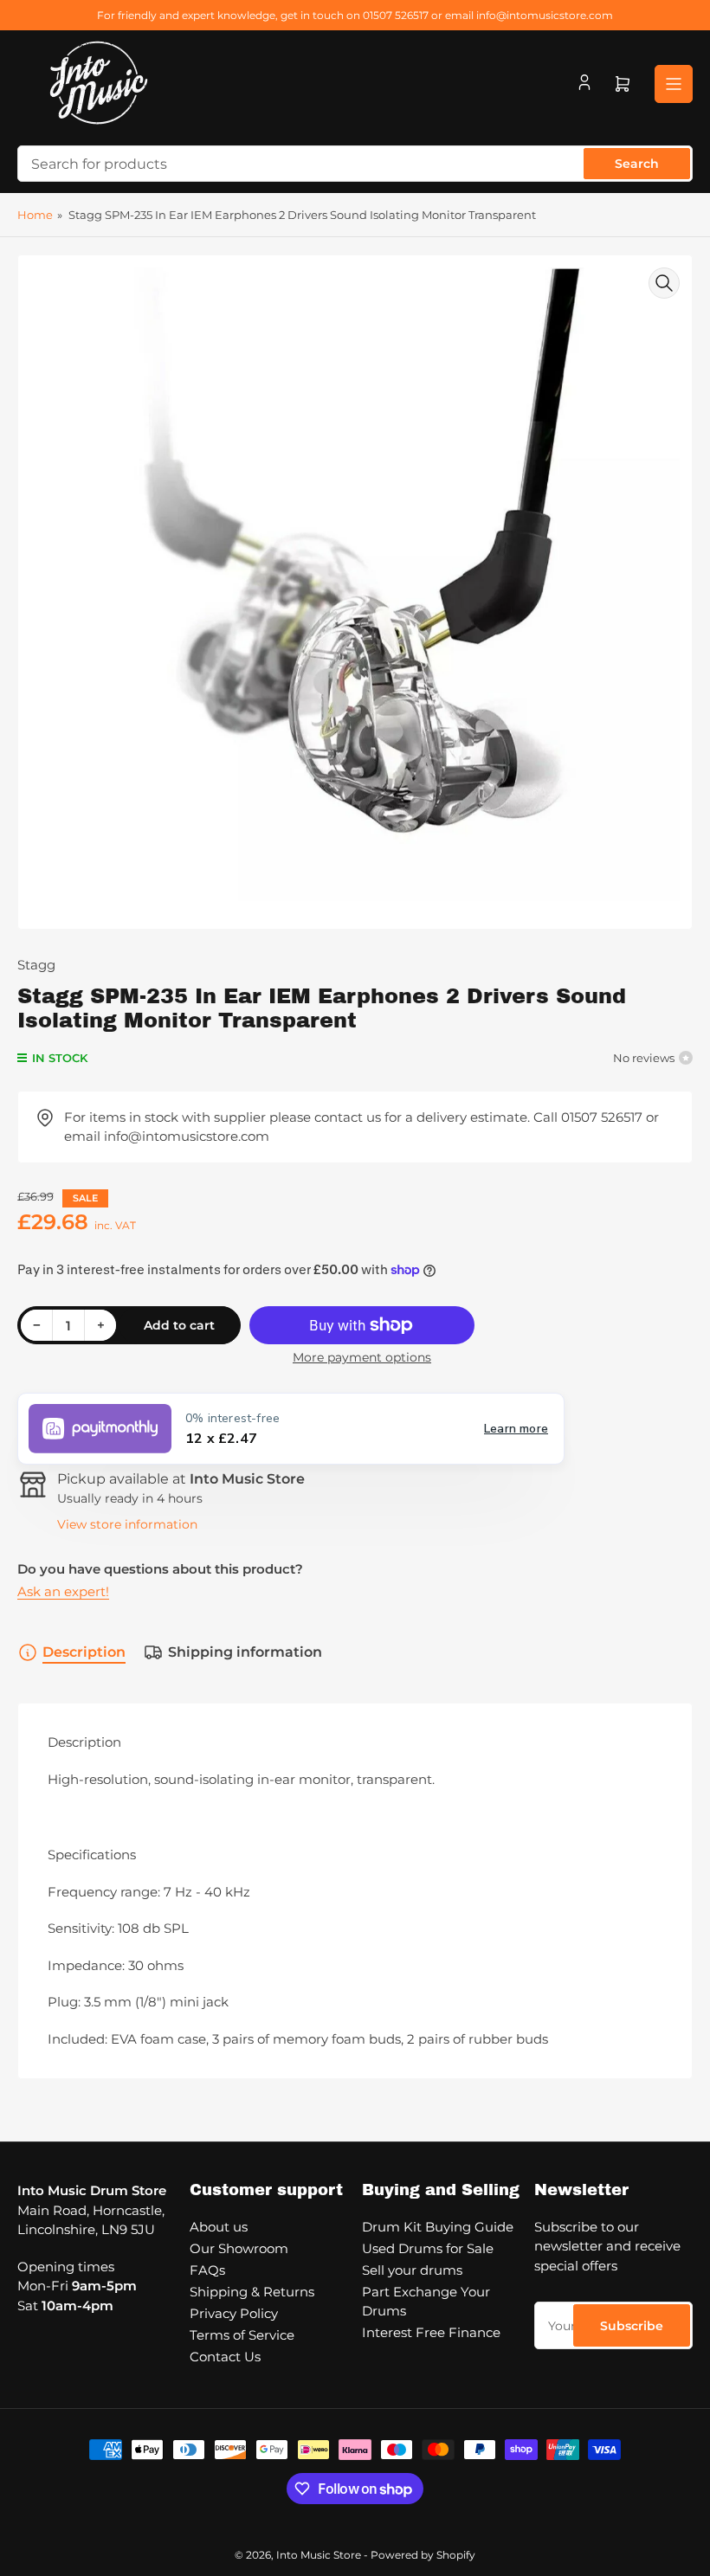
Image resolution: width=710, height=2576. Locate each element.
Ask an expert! (63, 1591)
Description (84, 1652)
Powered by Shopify (423, 2555)
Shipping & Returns (252, 2292)
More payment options (362, 1357)
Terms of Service (242, 2335)
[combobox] (355, 164)
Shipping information (245, 1652)
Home (35, 215)
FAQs (207, 2270)
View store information (127, 1524)
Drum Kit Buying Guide (438, 2227)
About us (219, 2227)
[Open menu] (674, 84)
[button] (291, 1429)
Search (637, 164)
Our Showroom (239, 2248)
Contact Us (225, 2357)
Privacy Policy (234, 2313)
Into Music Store (319, 2555)
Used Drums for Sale (428, 2248)
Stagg (36, 965)
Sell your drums (412, 2270)
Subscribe (632, 2326)
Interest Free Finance (431, 2332)
